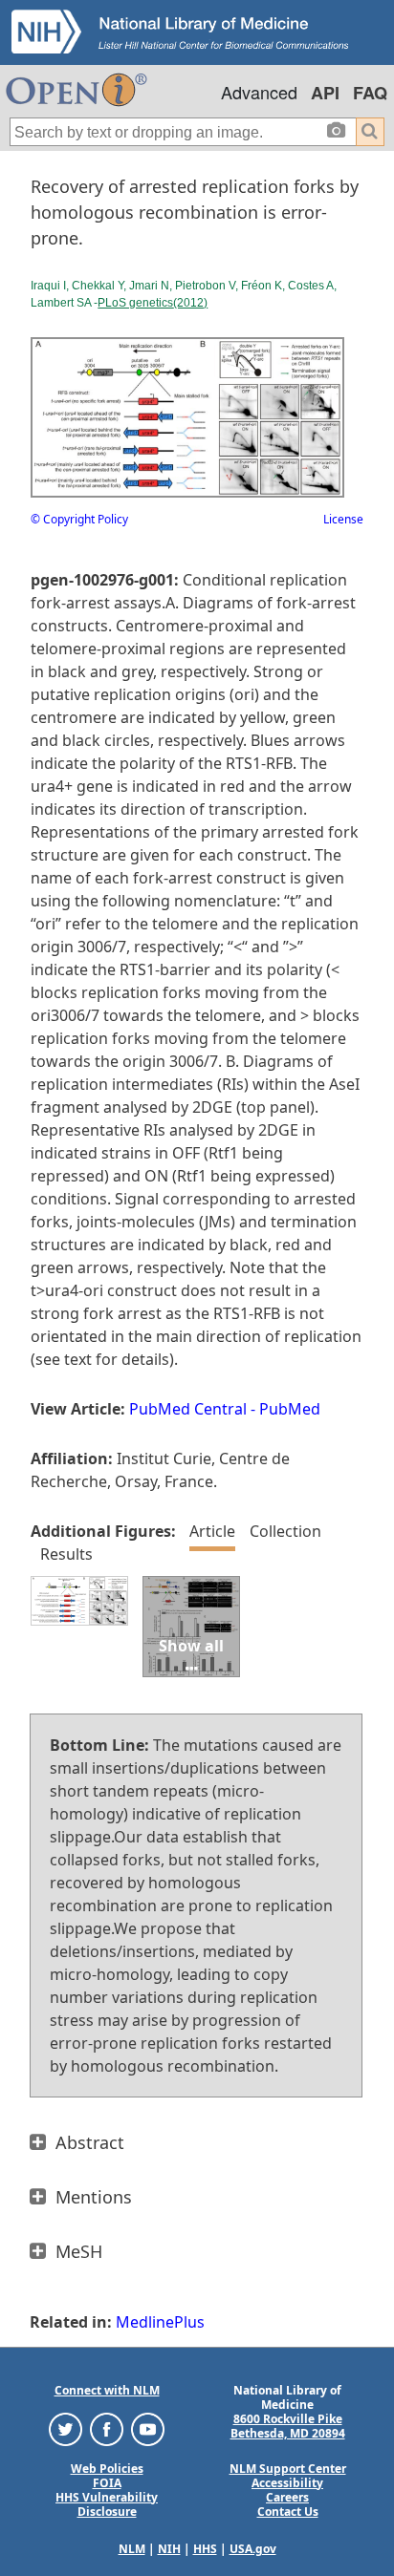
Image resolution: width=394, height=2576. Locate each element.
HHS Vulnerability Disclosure (107, 2504)
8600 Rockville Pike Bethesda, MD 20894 (288, 2426)
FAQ (370, 93)
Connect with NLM (107, 2390)
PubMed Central (188, 1409)
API (325, 93)
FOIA (107, 2483)
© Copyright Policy (79, 519)
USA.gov (253, 2549)
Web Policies (107, 2469)
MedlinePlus (160, 2322)
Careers (287, 2497)
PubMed (290, 1409)
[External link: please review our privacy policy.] (66, 2427)
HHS (205, 2549)
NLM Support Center (288, 2469)
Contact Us (288, 2512)
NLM (132, 2549)
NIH (169, 2549)
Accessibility (287, 2483)
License (343, 519)
